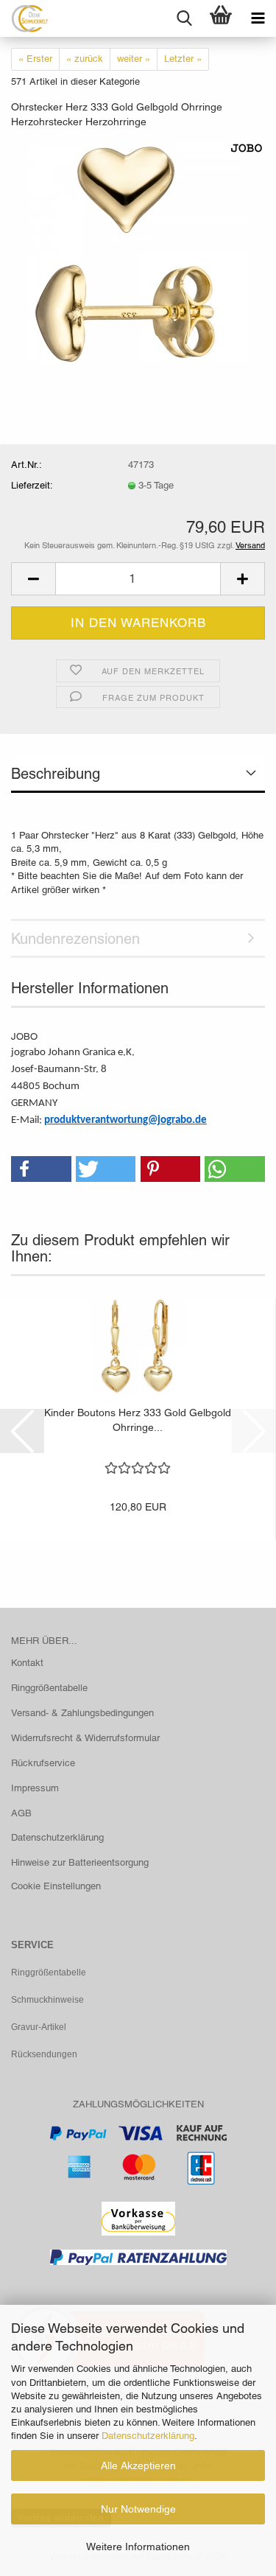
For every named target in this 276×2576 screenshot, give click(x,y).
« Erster (35, 59)
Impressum (35, 1788)
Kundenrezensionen (75, 939)
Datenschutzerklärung (148, 2436)
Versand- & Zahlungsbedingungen (82, 1713)
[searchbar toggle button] (184, 18)
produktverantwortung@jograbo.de (125, 1120)
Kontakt (27, 1663)
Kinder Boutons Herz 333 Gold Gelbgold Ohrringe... (138, 1420)
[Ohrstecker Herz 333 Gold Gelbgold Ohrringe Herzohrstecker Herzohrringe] (138, 252)
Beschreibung (56, 774)
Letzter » (183, 59)
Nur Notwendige (138, 2509)
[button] (33, 579)
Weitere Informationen (138, 2547)
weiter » (134, 59)
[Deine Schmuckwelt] (24, 18)
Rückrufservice (43, 1763)
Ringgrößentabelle (49, 1688)
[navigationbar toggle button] (258, 18)
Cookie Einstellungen (56, 1886)
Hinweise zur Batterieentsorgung (80, 1862)
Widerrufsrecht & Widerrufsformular (85, 1738)
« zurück (85, 59)
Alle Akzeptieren (138, 2465)
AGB (21, 1813)
